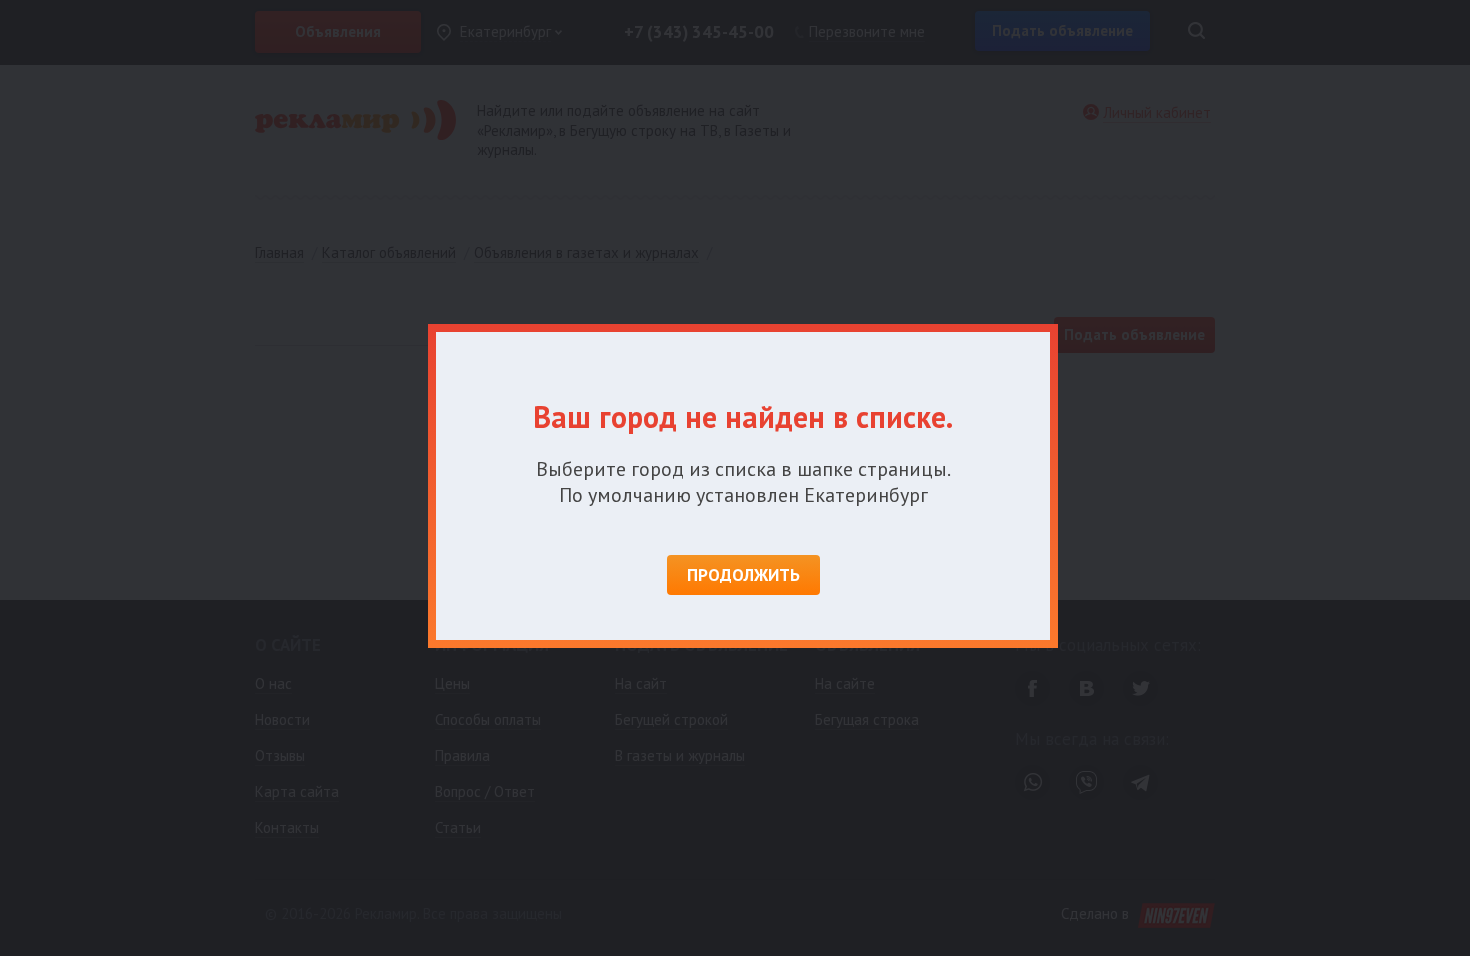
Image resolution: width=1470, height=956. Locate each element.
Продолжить (743, 575)
